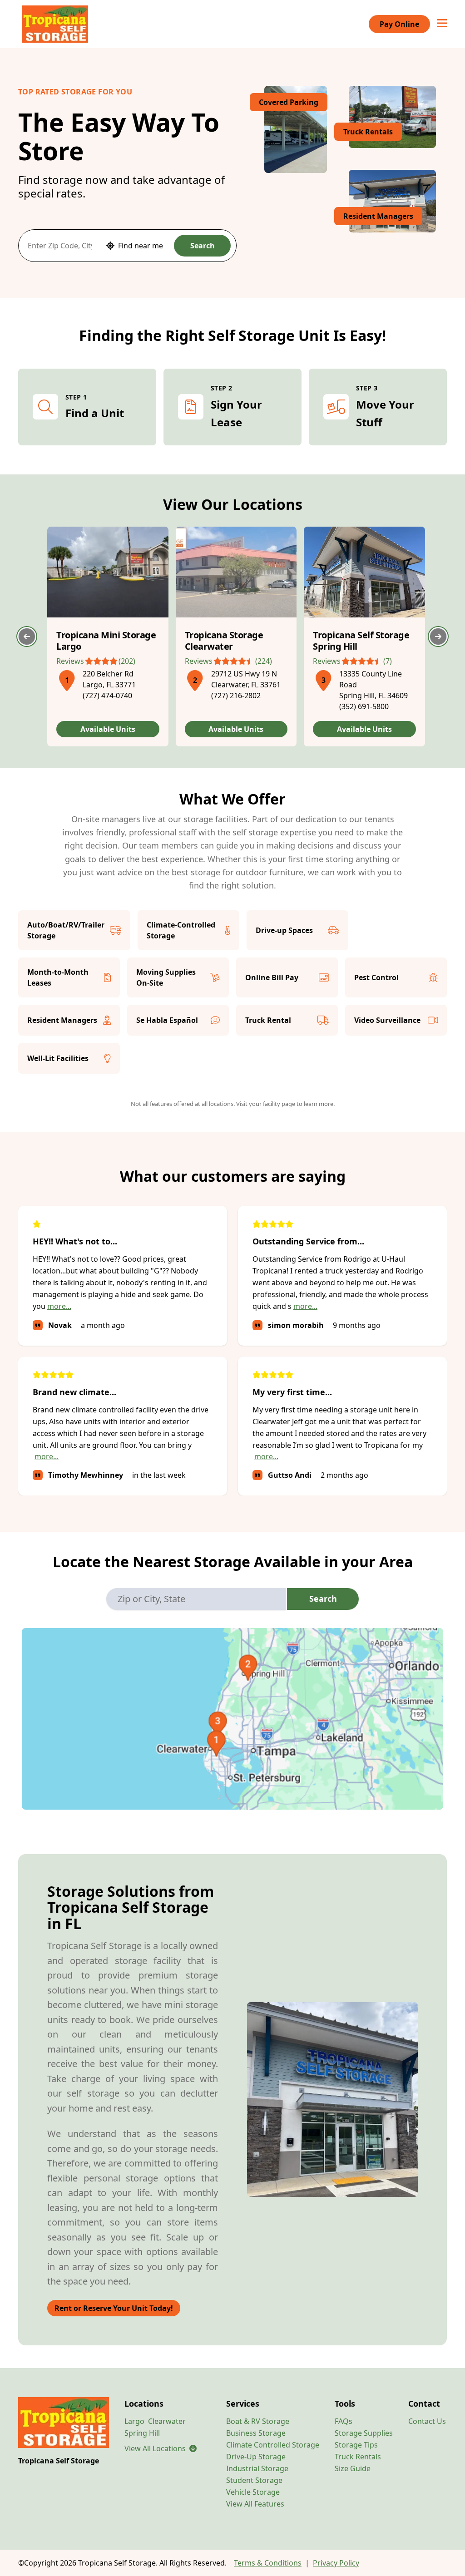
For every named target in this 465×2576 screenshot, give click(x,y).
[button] (67, 679)
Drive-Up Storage (256, 2457)
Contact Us (427, 2421)
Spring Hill (142, 2433)
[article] (108, 637)
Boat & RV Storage (258, 2421)
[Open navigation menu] (442, 24)
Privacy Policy (336, 2563)
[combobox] (60, 246)
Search (203, 246)
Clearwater (167, 2421)
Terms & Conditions (268, 2563)
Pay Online (399, 24)
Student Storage (254, 2480)
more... (59, 1306)
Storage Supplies (364, 2433)
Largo (134, 2421)
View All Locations (161, 2448)
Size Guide (353, 2468)
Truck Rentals (358, 2457)
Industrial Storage (257, 2468)
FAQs (344, 2421)
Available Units (108, 729)
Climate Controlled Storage (273, 2445)
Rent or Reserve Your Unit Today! (114, 2308)
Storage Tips (356, 2445)
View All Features (255, 2504)
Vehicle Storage (253, 2492)
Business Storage (256, 2433)
